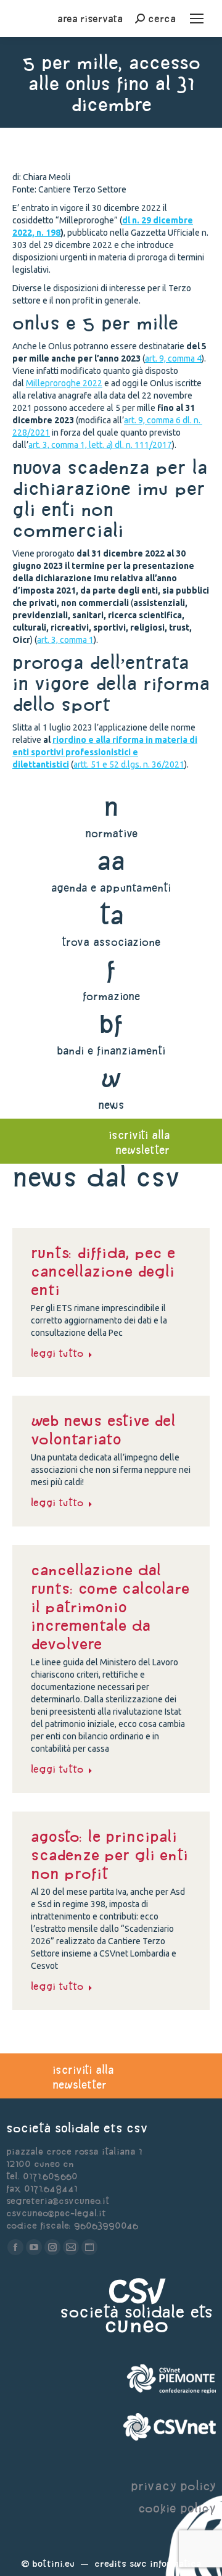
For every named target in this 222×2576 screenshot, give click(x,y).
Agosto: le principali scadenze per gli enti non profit (109, 1855)
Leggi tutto (57, 1353)
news (111, 1105)
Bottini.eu (53, 2563)
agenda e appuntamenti (111, 888)
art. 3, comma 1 (65, 640)
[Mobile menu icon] (197, 19)
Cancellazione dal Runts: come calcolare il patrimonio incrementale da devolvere (110, 1607)
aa (111, 860)
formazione (111, 996)
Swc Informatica (165, 2563)
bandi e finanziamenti (111, 1050)
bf (111, 1023)
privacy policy (173, 2486)
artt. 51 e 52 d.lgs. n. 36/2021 (129, 764)
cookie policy (177, 2508)
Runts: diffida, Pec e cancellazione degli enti (103, 1271)
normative (111, 833)
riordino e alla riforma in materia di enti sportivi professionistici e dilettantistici (105, 752)
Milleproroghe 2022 (64, 383)
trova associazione (111, 942)
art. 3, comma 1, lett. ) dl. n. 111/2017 (100, 445)
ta (111, 915)
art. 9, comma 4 (173, 358)
